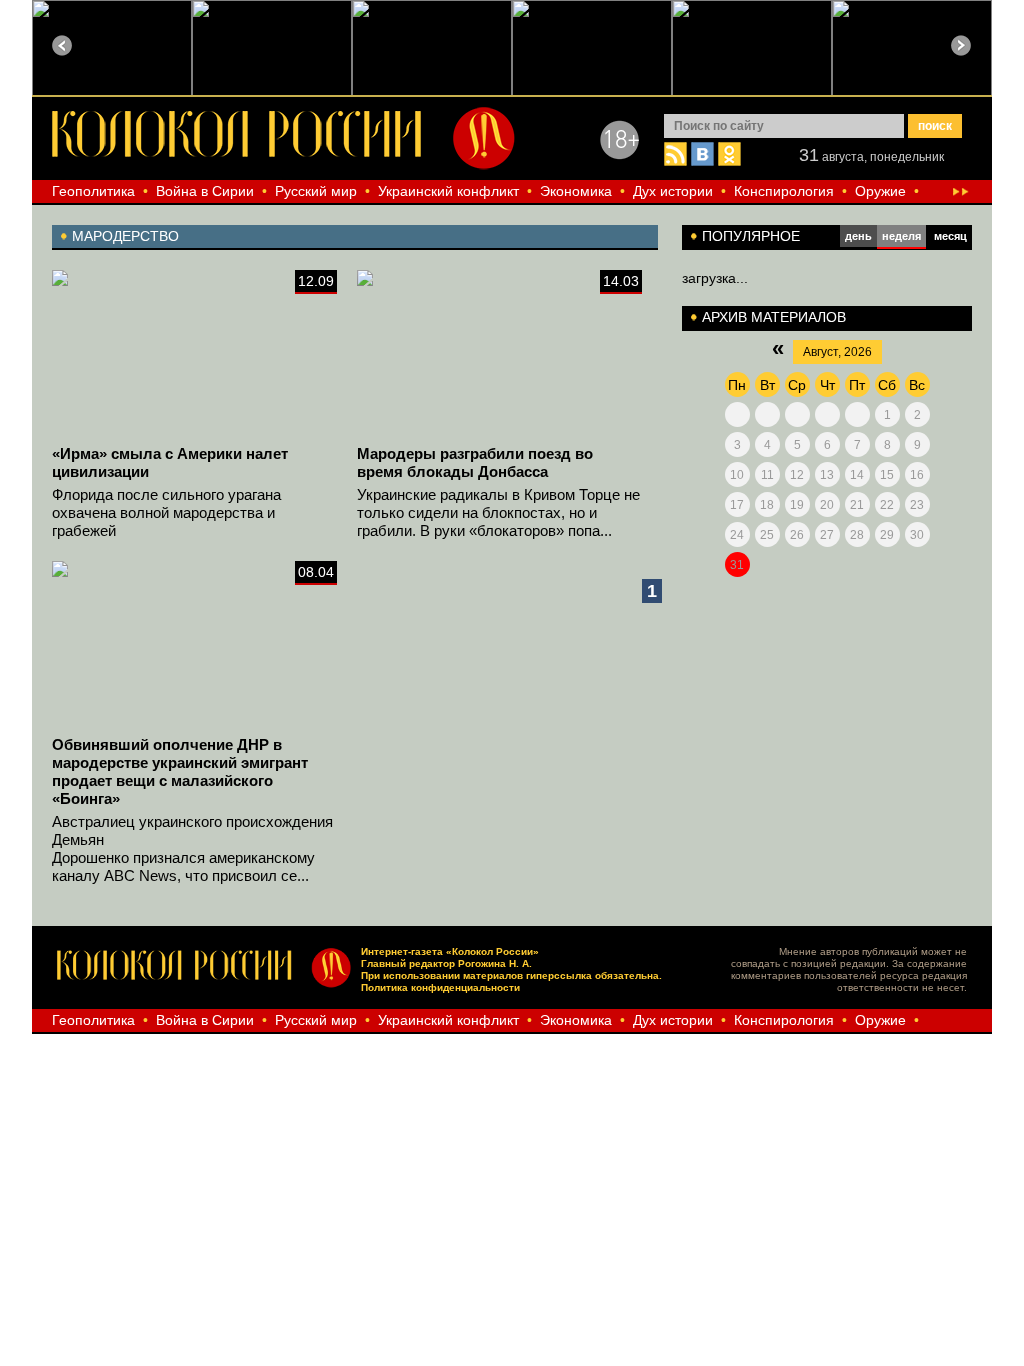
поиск (935, 126)
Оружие (880, 191)
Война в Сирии (205, 191)
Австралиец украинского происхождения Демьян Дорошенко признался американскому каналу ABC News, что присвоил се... (192, 848)
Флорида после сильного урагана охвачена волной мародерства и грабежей (166, 512)
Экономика (576, 191)
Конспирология (784, 191)
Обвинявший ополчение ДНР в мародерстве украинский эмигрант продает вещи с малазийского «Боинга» (180, 771)
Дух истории (673, 191)
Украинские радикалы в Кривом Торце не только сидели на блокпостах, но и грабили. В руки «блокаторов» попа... (498, 512)
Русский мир (316, 191)
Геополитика (93, 191)
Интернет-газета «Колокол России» (450, 951)
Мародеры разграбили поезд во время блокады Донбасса (475, 462)
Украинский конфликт (448, 191)
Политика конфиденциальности (440, 987)
